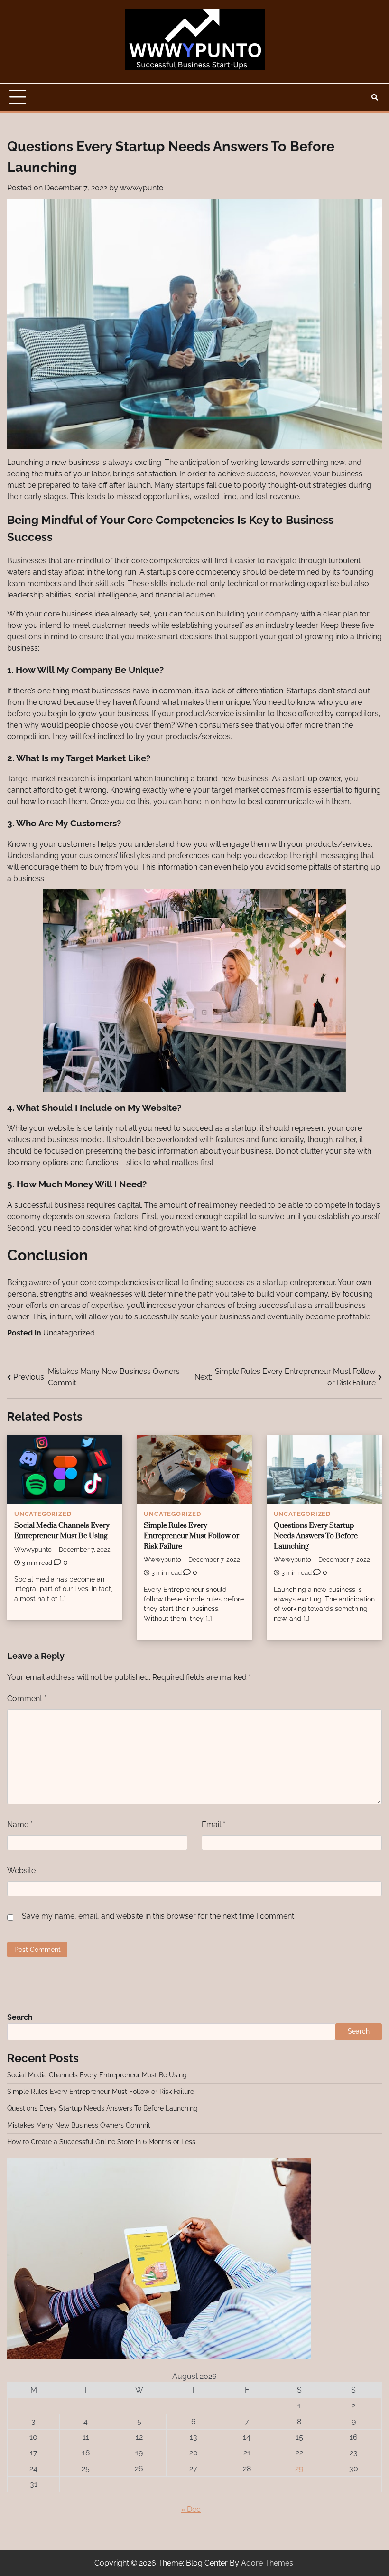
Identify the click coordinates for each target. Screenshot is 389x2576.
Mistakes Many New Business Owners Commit (79, 2125)
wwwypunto (142, 188)
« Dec (191, 2509)
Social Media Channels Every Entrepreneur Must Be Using (97, 2075)
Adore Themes (267, 2563)
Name (20, 1824)
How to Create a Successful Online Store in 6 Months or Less (101, 2142)
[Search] (375, 97)
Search (20, 2017)
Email (213, 1824)
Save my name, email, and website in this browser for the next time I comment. (159, 1916)
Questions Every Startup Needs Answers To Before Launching (316, 1536)
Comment (27, 1699)
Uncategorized (69, 1333)
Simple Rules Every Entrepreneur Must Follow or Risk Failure (191, 1536)
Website (21, 1870)
